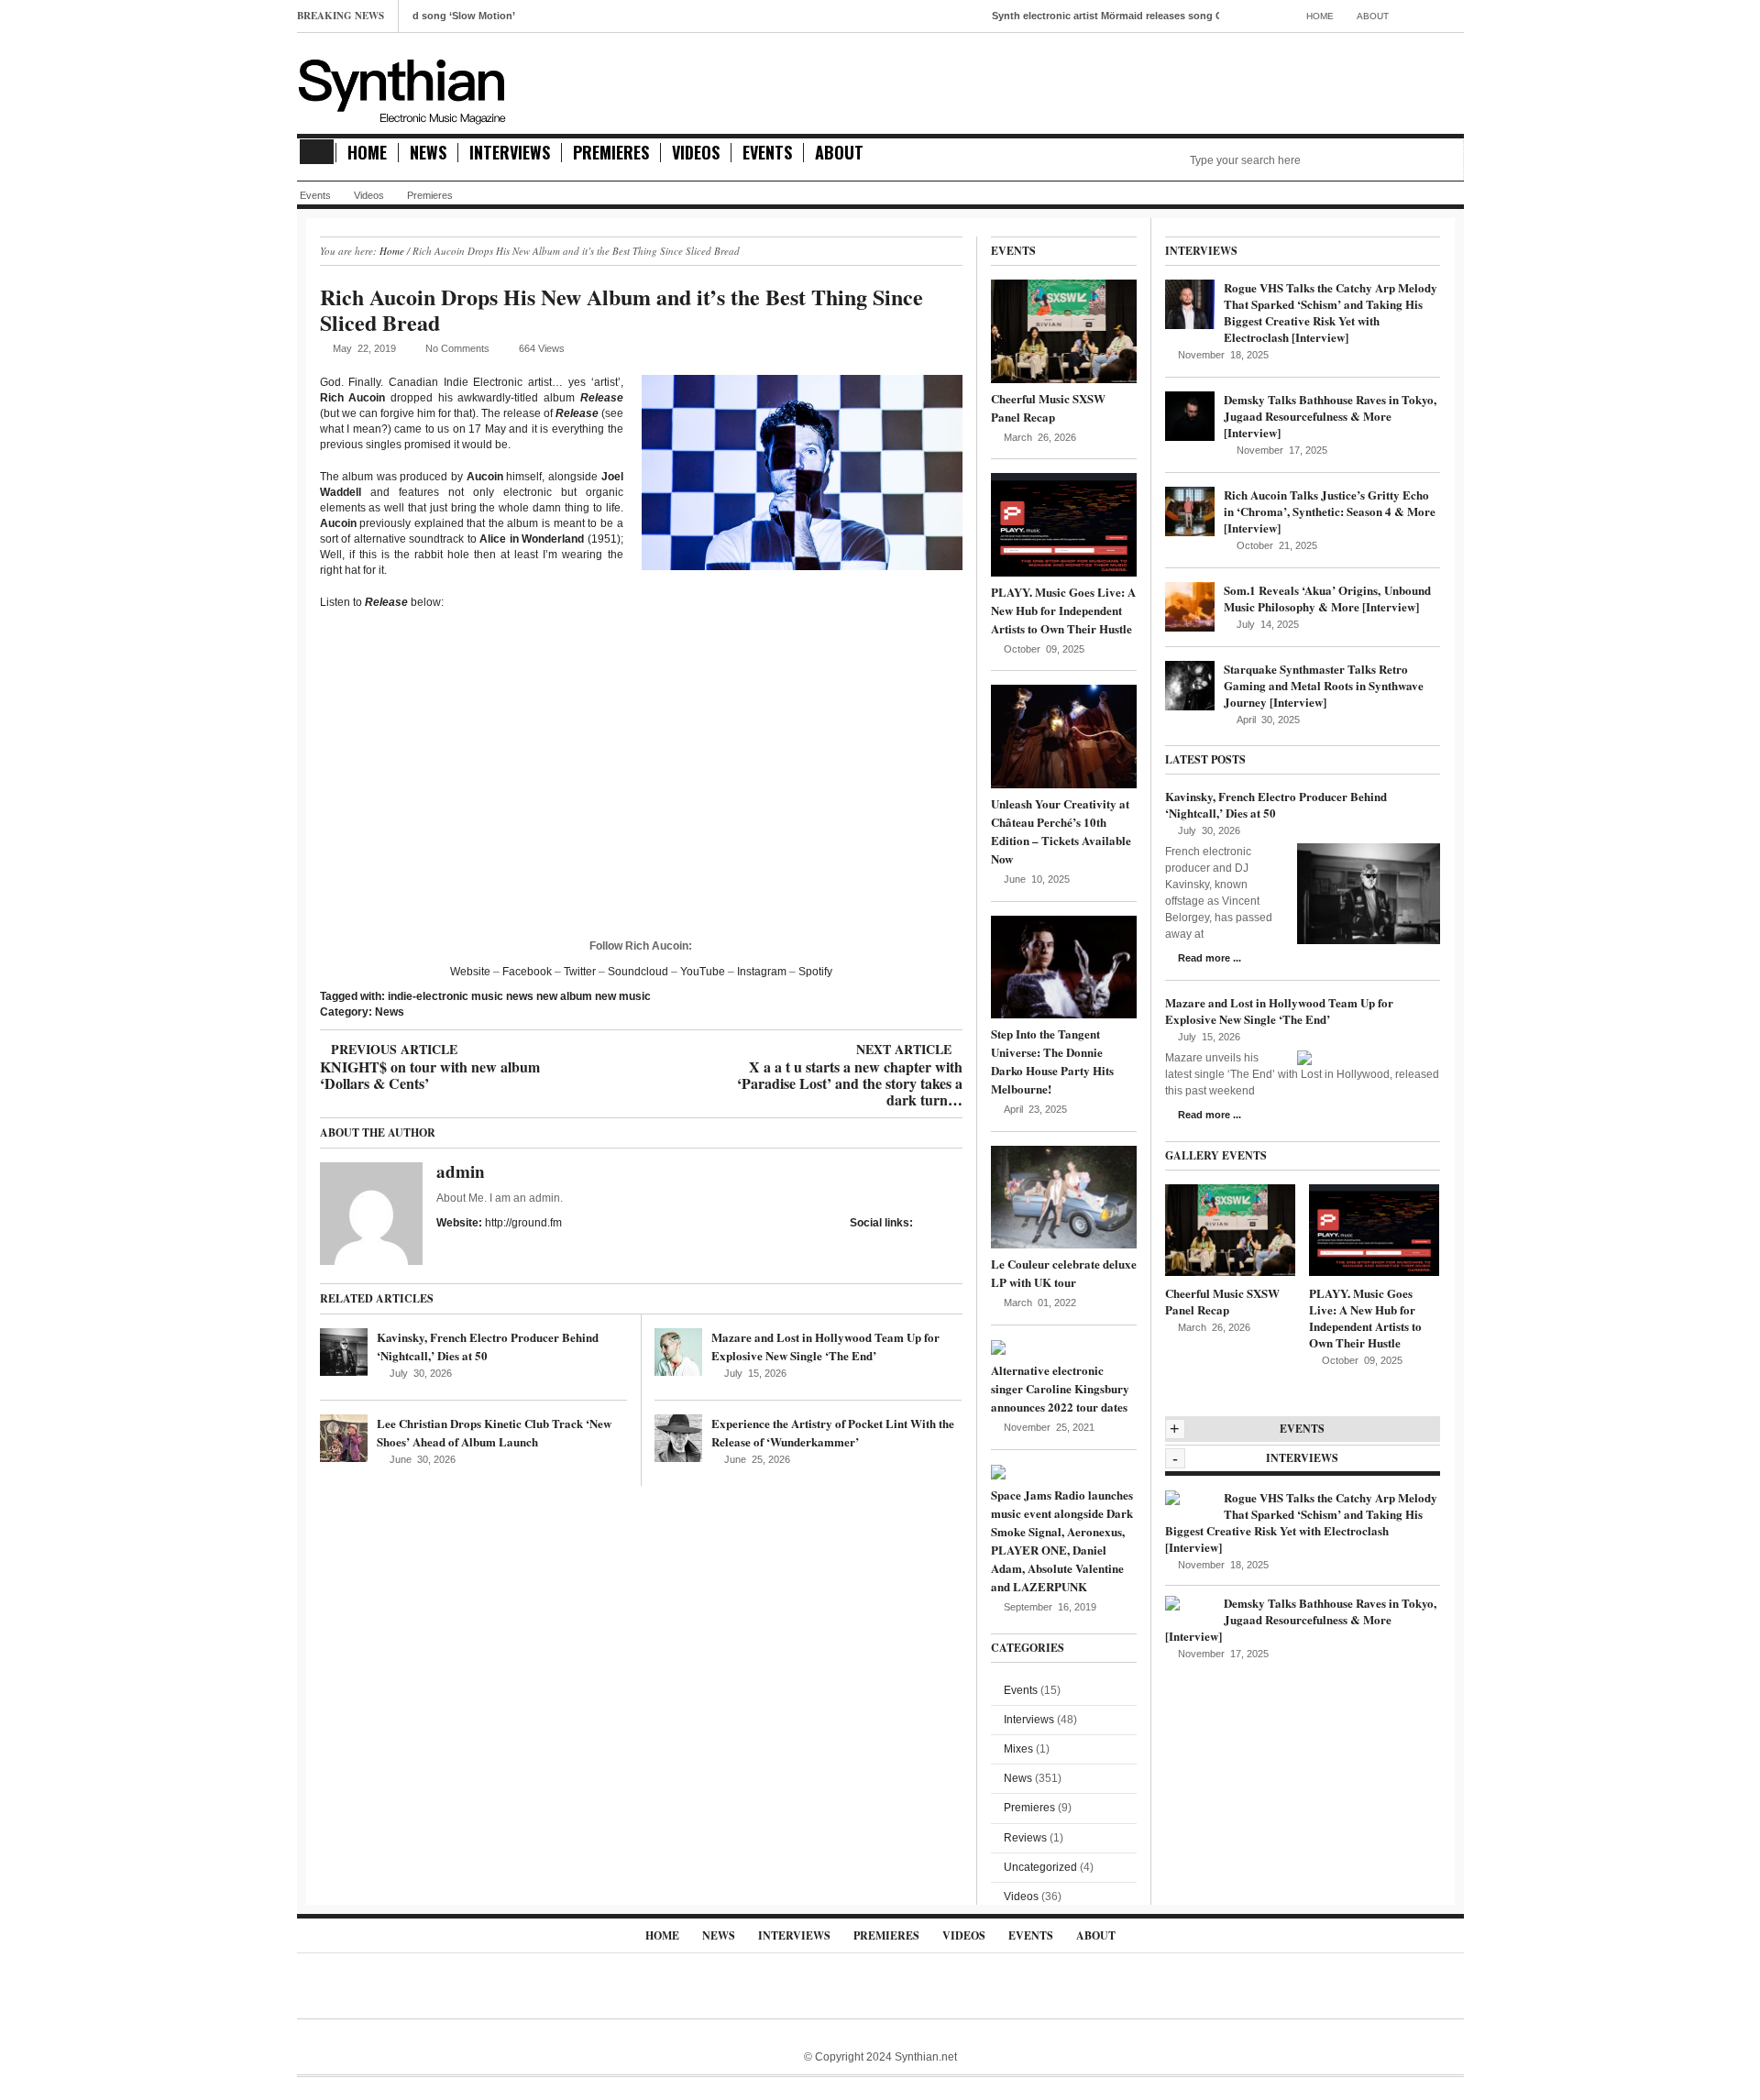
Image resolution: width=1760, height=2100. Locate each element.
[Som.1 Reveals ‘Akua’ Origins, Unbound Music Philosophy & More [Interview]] (1190, 606)
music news (502, 996)
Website (470, 972)
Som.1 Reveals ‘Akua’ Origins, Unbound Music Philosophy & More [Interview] (1327, 598)
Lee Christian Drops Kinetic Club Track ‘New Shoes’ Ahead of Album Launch (494, 1432)
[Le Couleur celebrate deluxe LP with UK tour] (1064, 1196)
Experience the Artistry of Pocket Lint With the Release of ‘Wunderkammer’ (833, 1432)
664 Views (542, 348)
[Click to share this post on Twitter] (957, 1222)
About (1373, 16)
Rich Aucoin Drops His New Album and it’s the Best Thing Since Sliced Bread (621, 309)
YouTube (703, 972)
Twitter (580, 972)
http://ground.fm (523, 1223)
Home (1320, 16)
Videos (696, 153)
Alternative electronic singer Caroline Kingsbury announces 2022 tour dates (1060, 1388)
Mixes (1018, 1749)
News (428, 153)
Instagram (762, 972)
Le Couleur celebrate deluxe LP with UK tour (1064, 1273)
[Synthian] (402, 87)
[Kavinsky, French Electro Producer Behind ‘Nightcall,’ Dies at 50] (344, 1352)
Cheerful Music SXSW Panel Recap (1048, 407)
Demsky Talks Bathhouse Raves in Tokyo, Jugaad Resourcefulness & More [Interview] (1330, 416)
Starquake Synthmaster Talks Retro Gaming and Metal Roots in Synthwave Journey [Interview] (1324, 685)
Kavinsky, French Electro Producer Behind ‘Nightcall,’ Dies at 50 (1276, 804)
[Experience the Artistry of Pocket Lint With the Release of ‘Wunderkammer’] (678, 1438)
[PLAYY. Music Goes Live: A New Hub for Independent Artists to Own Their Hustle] (1064, 524)
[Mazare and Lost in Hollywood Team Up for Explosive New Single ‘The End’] (678, 1352)
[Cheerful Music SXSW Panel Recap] (1064, 331)
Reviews (1025, 1838)
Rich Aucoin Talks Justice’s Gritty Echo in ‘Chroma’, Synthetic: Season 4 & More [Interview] (1330, 511)
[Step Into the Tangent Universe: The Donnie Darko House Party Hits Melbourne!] (1064, 966)
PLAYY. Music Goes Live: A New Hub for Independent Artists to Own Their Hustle (1063, 610)
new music (623, 996)
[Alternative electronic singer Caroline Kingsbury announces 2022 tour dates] (998, 1347)
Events (767, 153)
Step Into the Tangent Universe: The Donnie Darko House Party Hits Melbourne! (1052, 1061)
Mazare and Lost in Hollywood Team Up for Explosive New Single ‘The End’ (825, 1346)
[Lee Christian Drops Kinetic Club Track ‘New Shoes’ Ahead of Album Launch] (344, 1438)
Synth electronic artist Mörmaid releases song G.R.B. (1056, 16)
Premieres (611, 153)
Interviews (510, 153)
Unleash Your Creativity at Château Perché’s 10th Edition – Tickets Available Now (1061, 831)
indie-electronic (428, 996)
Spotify (815, 972)
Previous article (430, 1050)
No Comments (457, 348)
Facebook (527, 972)
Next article (849, 1050)
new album (564, 996)
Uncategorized (1040, 1867)
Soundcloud (638, 972)
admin (461, 1171)
